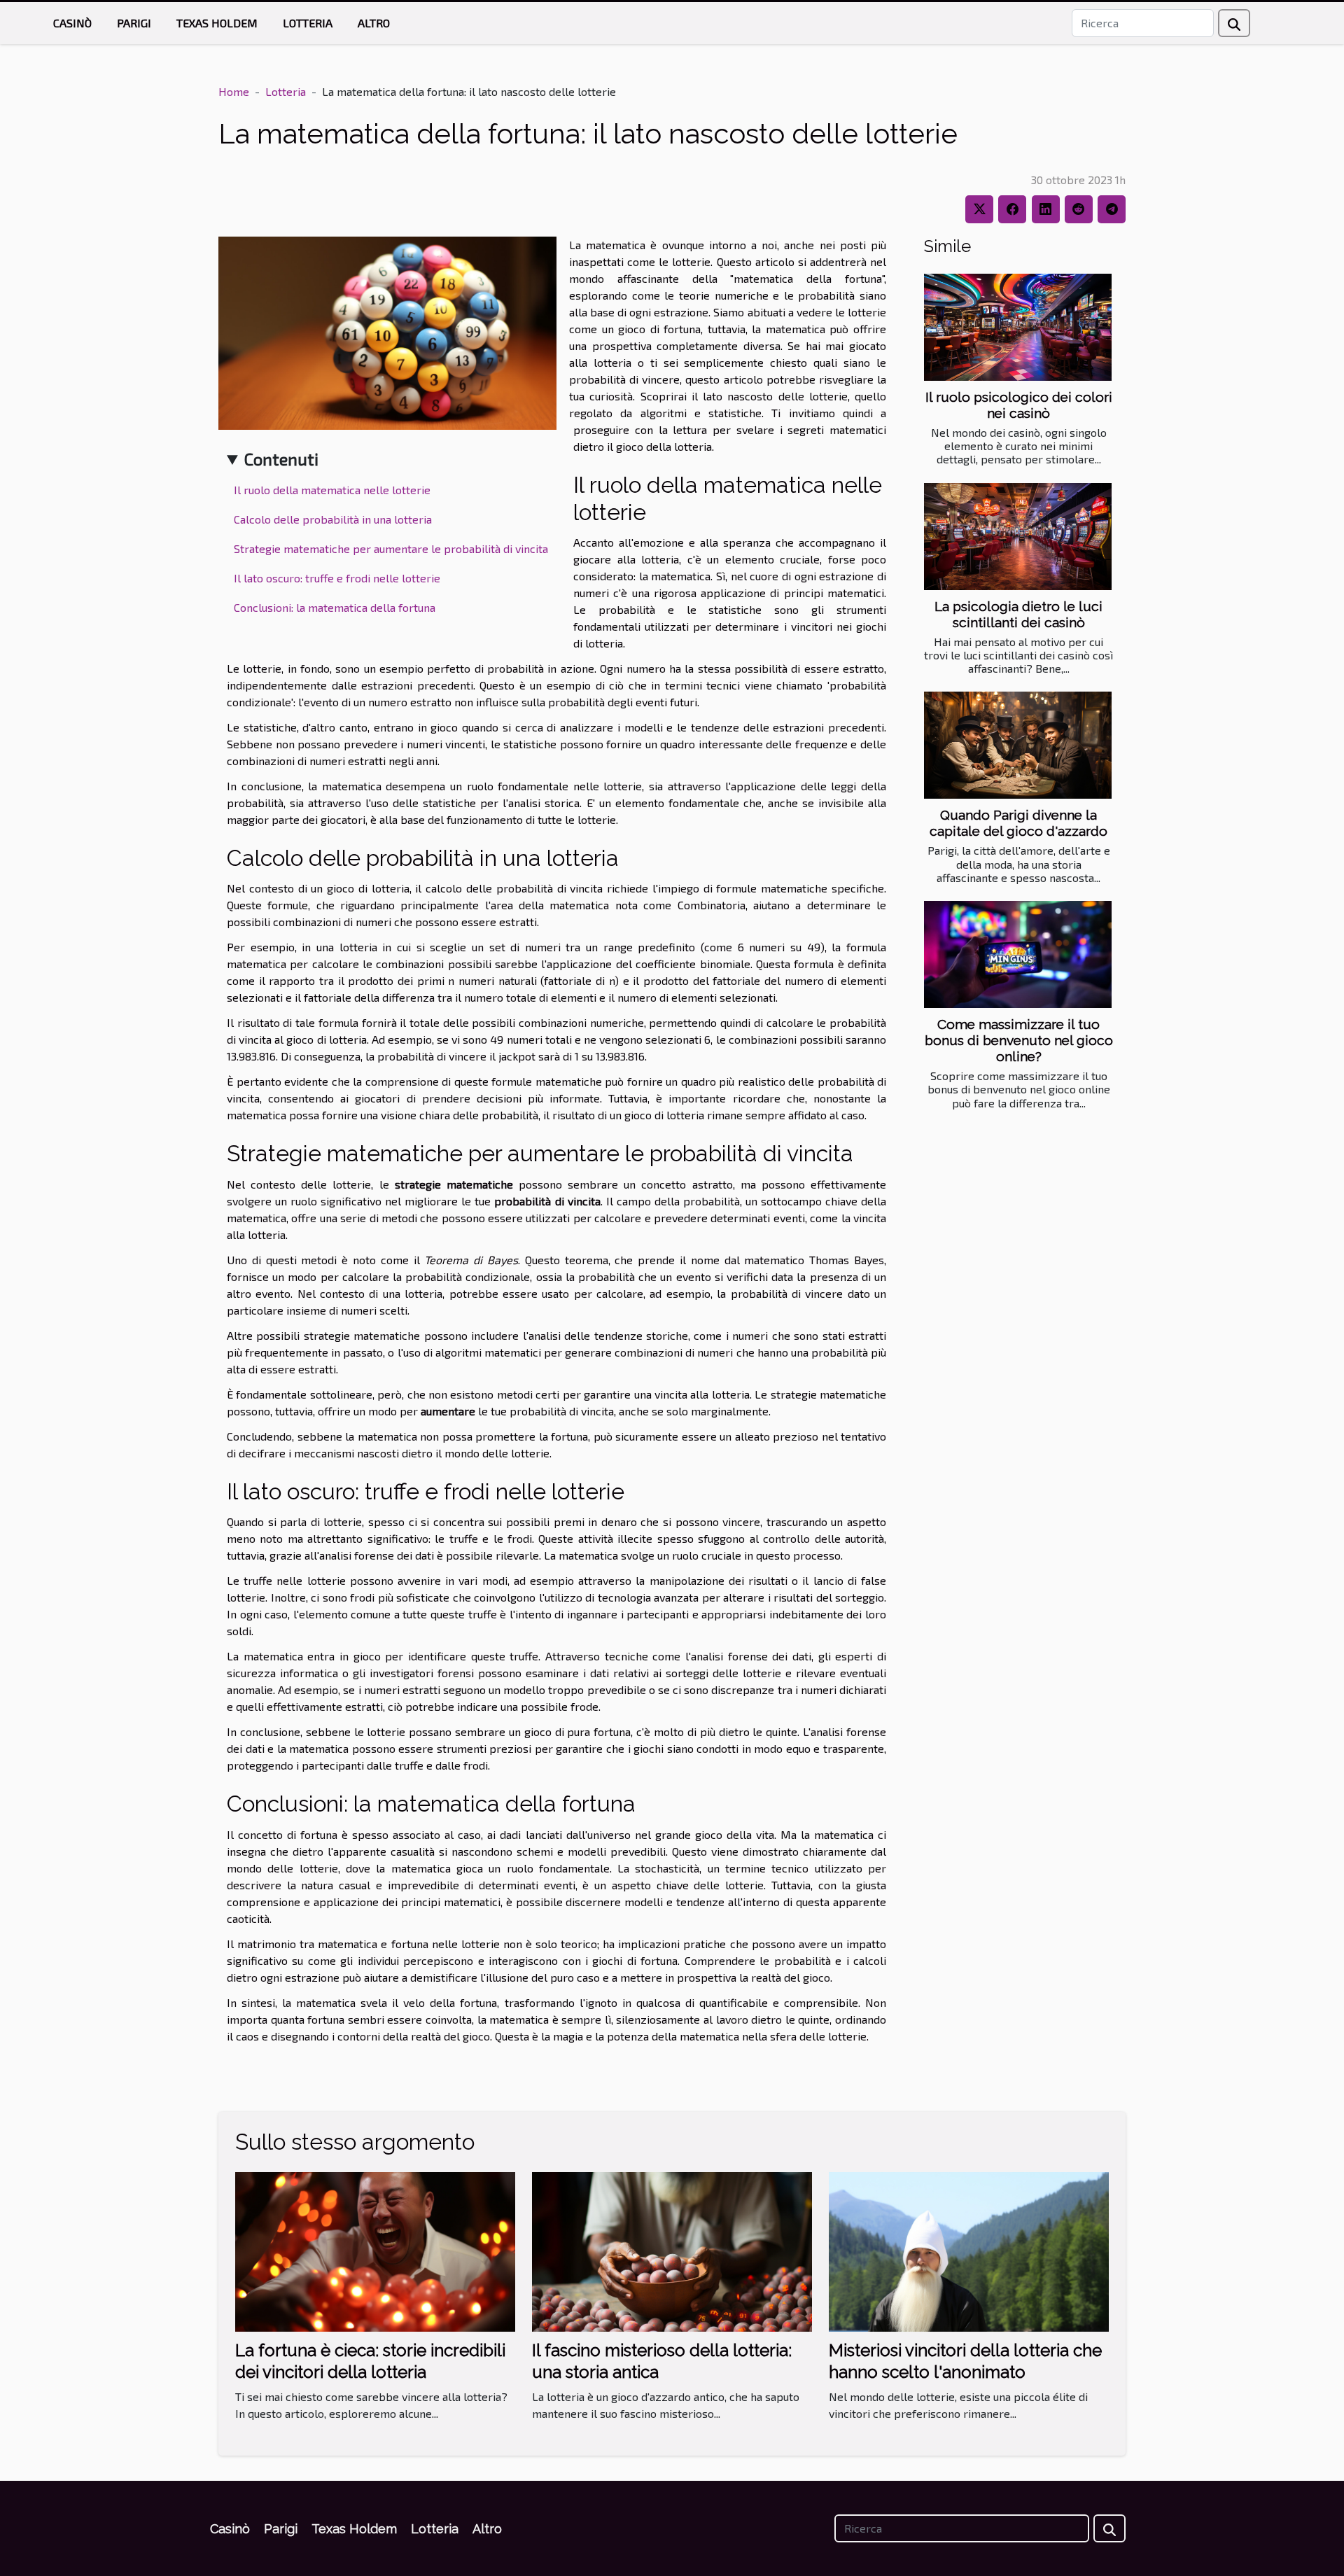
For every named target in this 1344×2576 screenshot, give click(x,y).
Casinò (72, 23)
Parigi (134, 23)
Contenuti (281, 459)
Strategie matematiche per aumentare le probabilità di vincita (391, 548)
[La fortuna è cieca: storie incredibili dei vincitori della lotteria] (375, 2250)
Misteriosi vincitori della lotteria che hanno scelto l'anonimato (965, 2361)
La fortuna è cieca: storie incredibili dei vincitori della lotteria (370, 2361)
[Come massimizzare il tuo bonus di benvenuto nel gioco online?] (1018, 954)
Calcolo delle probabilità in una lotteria (333, 519)
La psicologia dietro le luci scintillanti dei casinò (1018, 614)
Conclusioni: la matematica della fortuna (335, 607)
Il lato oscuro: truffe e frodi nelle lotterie (337, 578)
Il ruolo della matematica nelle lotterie (332, 490)
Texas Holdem (217, 23)
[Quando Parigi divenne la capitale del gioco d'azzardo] (1018, 745)
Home (234, 91)
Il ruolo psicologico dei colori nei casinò (1019, 405)
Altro (374, 23)
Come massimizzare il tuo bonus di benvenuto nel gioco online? (1019, 1040)
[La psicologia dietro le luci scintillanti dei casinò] (1018, 537)
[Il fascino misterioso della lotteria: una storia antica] (672, 2250)
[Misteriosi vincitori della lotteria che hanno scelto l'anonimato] (969, 2250)
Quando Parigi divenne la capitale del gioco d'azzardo (1018, 823)
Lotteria (308, 23)
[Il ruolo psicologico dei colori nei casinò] (1018, 327)
